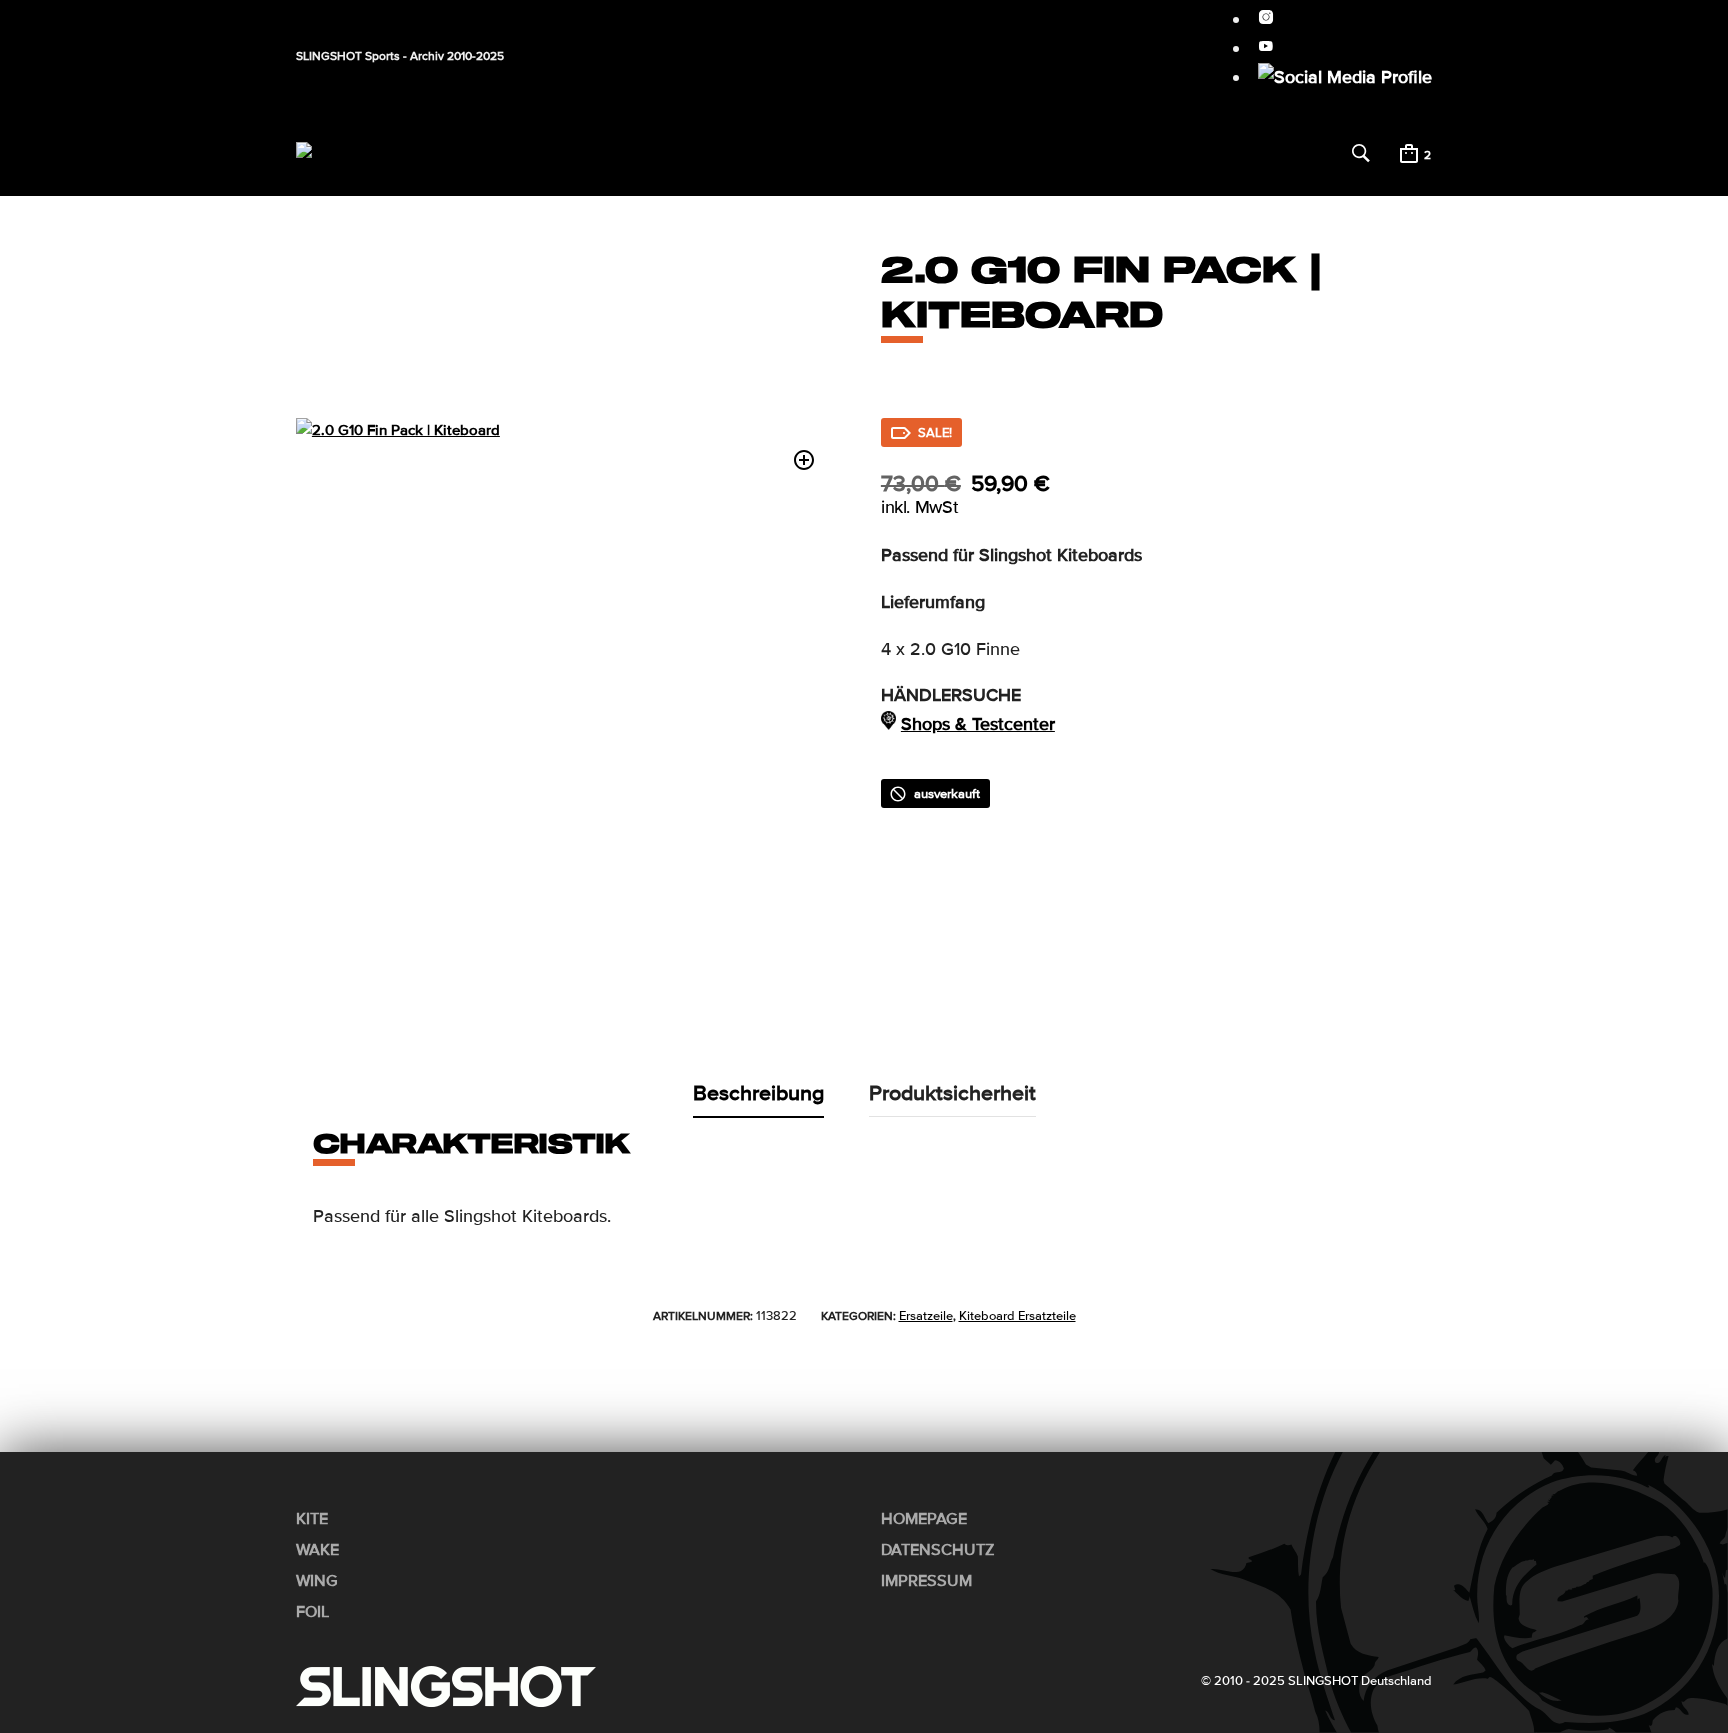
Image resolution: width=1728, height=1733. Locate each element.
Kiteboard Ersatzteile (1017, 1316)
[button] (543, 141)
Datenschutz (938, 1550)
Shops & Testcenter (978, 724)
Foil (720, 167)
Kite (528, 167)
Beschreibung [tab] (758, 1093)
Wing (659, 167)
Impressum (926, 1581)
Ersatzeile (926, 1316)
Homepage (924, 1519)
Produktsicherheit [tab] (952, 1093)
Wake (591, 167)
